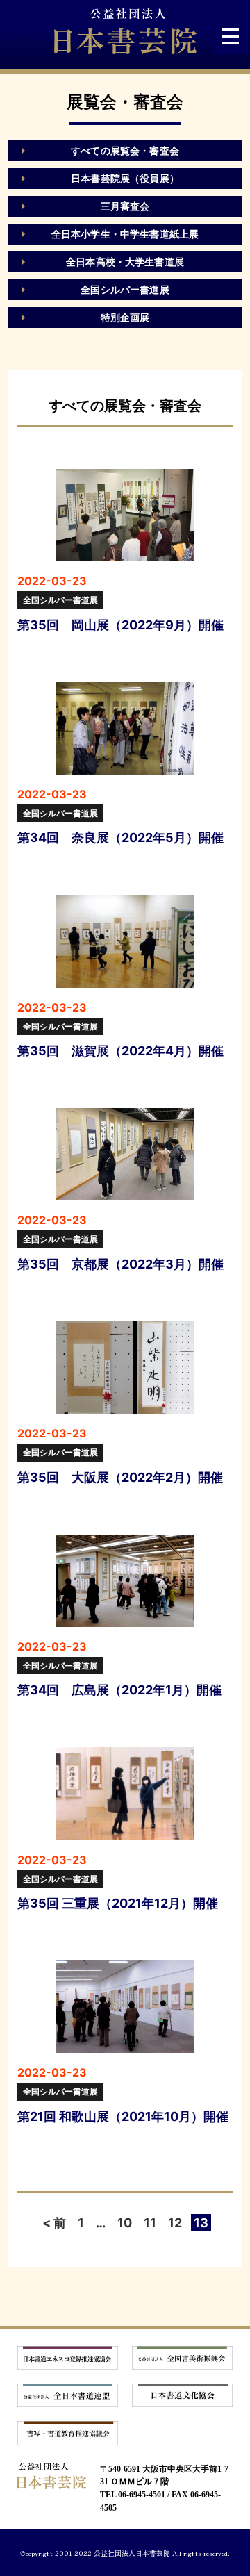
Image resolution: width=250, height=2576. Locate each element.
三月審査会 (125, 206)
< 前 (54, 2223)
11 (150, 2223)
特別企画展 (125, 317)
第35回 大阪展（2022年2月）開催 (120, 1477)
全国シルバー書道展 (125, 289)
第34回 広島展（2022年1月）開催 (119, 1690)
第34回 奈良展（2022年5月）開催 (120, 837)
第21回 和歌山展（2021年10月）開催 (123, 2116)
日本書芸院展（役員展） (125, 178)
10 (125, 2223)
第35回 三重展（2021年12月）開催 (118, 1903)
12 (175, 2223)
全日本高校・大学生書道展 (125, 262)
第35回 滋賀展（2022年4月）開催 (120, 1051)
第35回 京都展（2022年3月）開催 (120, 1264)
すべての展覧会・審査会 (125, 150)
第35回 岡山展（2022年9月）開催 (120, 625)
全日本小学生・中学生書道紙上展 (125, 234)
